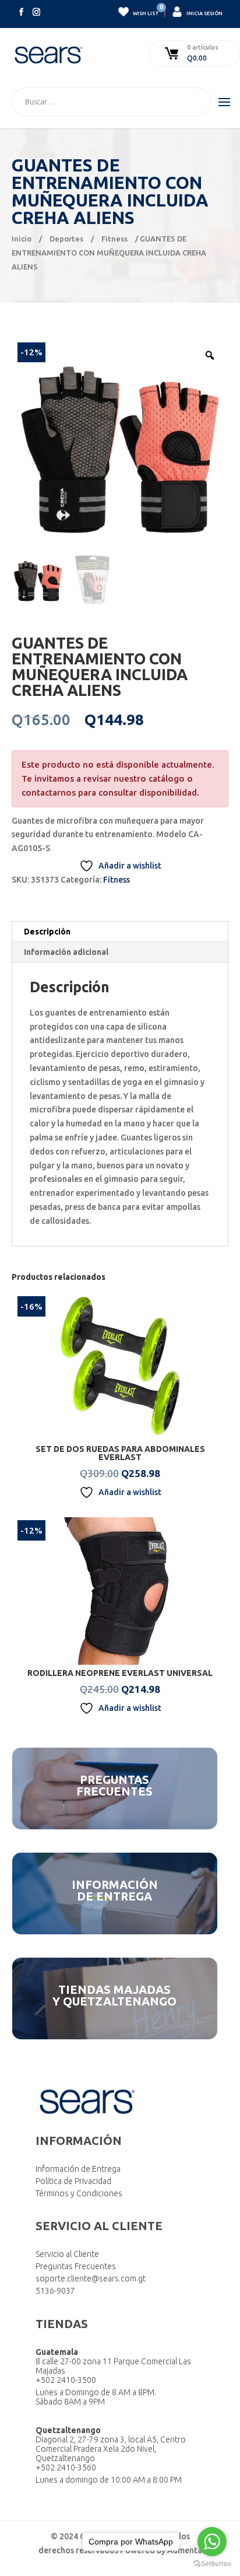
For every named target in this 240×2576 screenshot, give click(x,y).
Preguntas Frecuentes (76, 2266)
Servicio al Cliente (67, 2254)
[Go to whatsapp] (212, 2542)
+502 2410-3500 (66, 2380)
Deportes (66, 239)
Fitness (114, 239)
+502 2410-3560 (66, 2467)
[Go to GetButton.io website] (212, 2564)
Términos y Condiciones (79, 2193)
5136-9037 (55, 2291)
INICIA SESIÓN (204, 13)
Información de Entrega (78, 2169)
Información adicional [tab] (66, 952)
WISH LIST (145, 11)
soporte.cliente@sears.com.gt (91, 2278)
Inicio (22, 239)
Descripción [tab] (47, 932)
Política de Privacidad (73, 2181)
